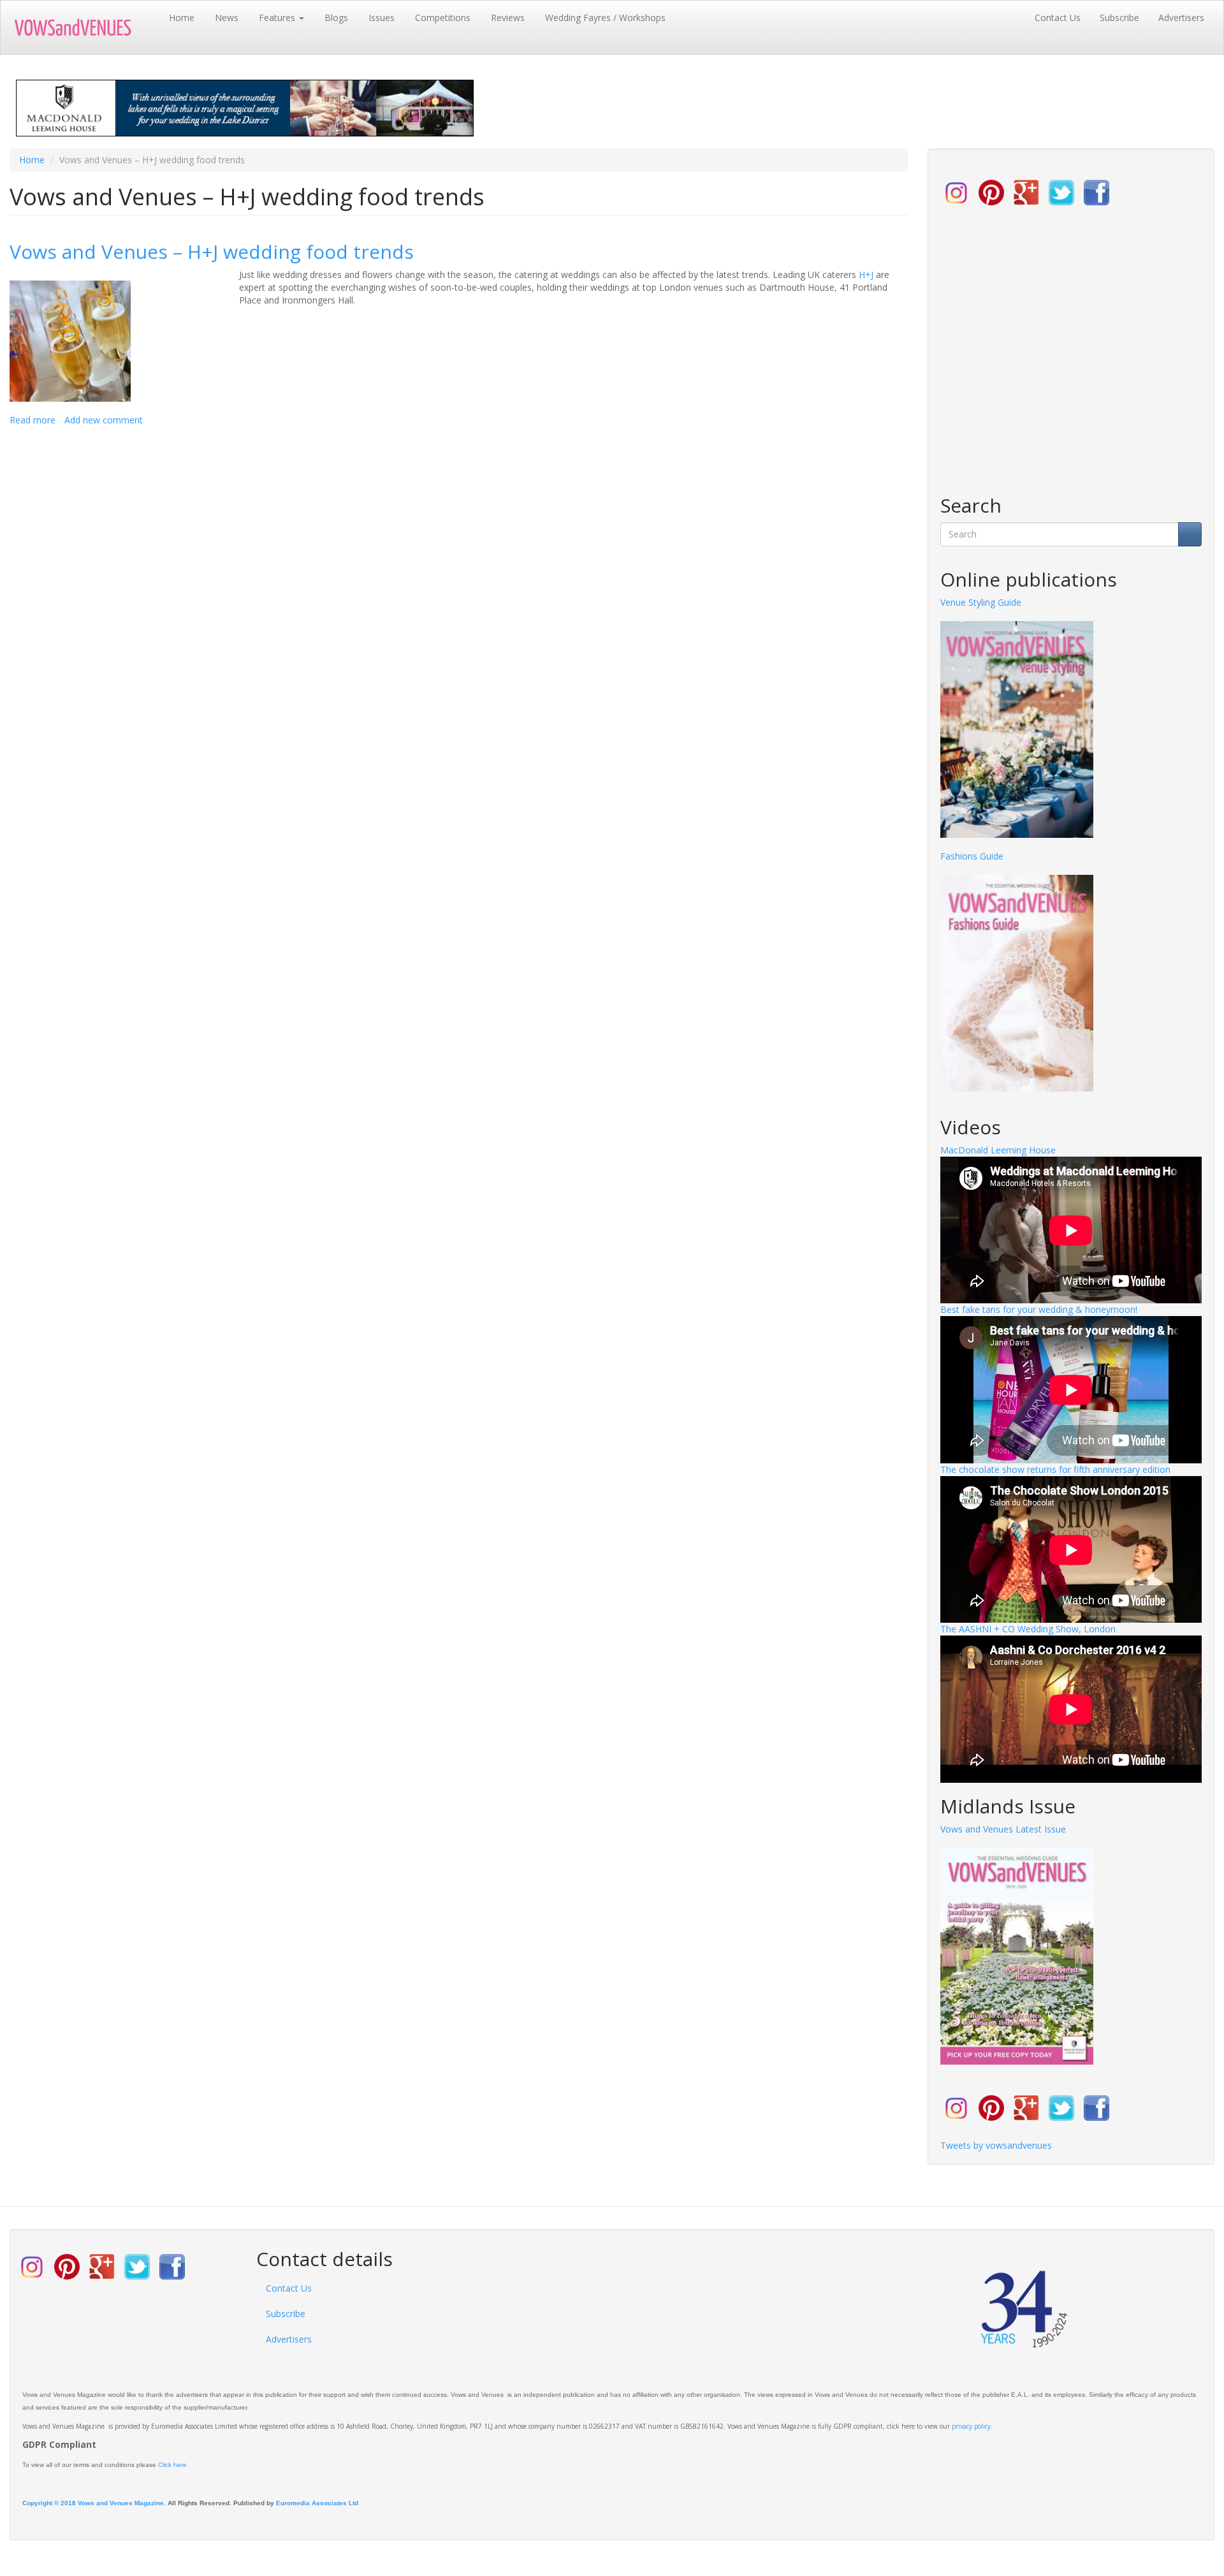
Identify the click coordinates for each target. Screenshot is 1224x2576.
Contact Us (1058, 18)
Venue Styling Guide (981, 602)
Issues (382, 18)
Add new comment (104, 420)
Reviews (508, 18)
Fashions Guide (972, 856)
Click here (172, 2465)
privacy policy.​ (972, 2426)
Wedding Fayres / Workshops (605, 18)
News (227, 18)
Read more (33, 420)
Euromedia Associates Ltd (317, 2503)
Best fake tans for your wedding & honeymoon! (1039, 1309)
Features (278, 18)
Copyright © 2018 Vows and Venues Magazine (93, 2503)
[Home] (85, 27)
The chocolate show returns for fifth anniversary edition (1055, 1469)
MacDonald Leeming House (998, 1150)
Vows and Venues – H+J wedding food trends (212, 252)
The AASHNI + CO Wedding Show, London (1028, 1629)
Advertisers (1181, 18)
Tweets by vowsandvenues (996, 2145)
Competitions (443, 18)
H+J (867, 274)
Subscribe (1119, 18)
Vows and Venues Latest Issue (1003, 1829)
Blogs (336, 18)
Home (182, 18)
